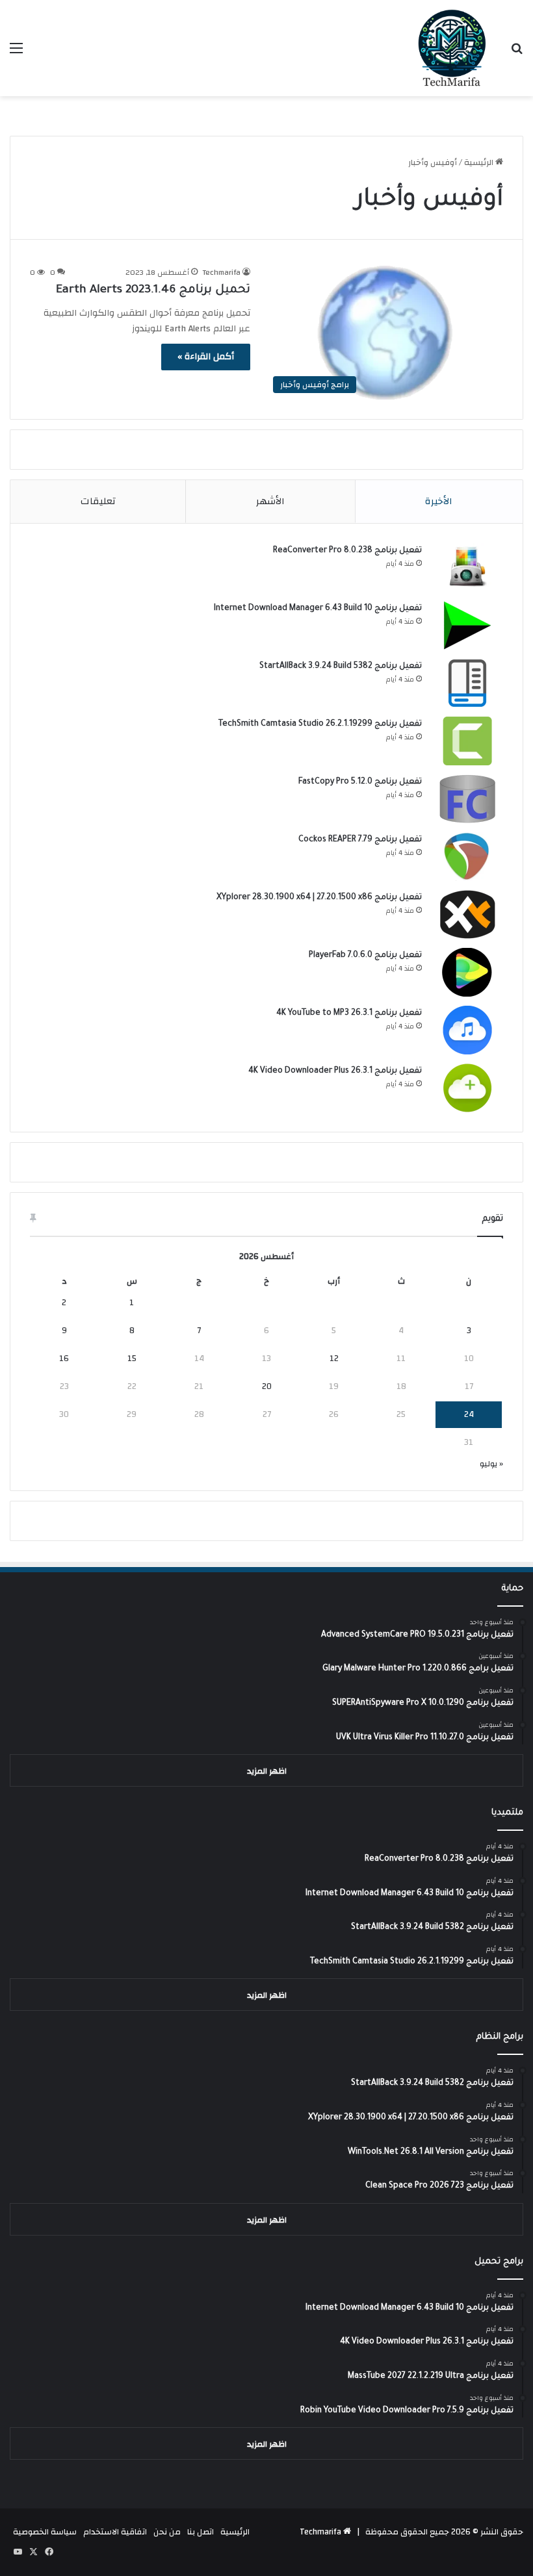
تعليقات (98, 501)
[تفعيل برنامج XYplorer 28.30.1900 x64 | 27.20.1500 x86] (467, 914)
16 (64, 1358)
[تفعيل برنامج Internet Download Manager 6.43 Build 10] (467, 625)
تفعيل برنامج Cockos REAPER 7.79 (360, 840)
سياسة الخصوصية (45, 2532)
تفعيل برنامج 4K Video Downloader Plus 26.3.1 (335, 1071)
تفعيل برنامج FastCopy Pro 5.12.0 (360, 782)
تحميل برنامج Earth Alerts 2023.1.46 (153, 290)
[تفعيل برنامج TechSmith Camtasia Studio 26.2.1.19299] (467, 741)
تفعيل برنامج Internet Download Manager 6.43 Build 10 (318, 609)
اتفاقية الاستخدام (115, 2532)
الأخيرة (439, 501)
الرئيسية (480, 162)
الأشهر (270, 501)
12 (334, 1358)
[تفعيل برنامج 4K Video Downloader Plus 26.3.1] (467, 1088)
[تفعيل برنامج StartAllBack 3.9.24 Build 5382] (467, 683)
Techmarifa (222, 272)
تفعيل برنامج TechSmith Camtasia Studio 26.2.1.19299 (320, 724)
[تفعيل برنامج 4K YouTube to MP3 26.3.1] (467, 1030)
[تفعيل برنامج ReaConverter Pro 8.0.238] (467, 567)
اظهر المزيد (267, 1771)
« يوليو (491, 1464)
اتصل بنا (201, 2532)
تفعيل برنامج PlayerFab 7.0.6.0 (365, 956)
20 (267, 1386)
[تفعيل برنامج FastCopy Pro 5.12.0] (467, 799)
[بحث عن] (517, 53)
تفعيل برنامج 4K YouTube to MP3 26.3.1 (349, 1014)
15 (132, 1358)
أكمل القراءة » (206, 357)
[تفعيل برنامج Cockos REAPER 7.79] (467, 857)
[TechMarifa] (452, 48)
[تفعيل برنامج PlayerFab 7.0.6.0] (467, 972)
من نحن (167, 2532)
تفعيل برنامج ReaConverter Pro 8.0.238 (347, 551)
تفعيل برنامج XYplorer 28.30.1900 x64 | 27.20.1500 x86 (319, 898)
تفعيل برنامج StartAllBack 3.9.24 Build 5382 (341, 667)
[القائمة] (16, 53)
